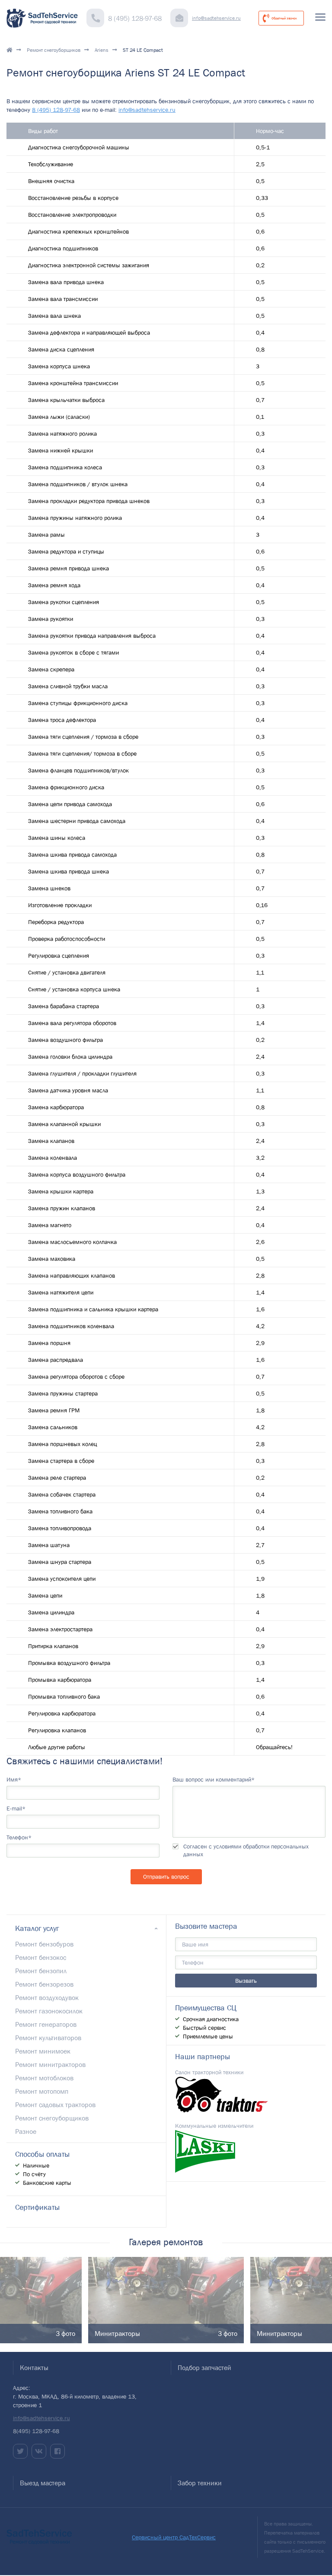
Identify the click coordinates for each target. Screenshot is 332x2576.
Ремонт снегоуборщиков (54, 50)
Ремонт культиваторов (48, 2038)
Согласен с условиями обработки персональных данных (246, 1850)
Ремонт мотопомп (42, 2091)
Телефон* (19, 1837)
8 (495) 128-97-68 (135, 18)
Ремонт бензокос (41, 1957)
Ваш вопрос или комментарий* (214, 1779)
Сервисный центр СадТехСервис (174, 2537)
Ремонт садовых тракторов (55, 2104)
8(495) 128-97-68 (36, 2431)
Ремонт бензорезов (44, 1984)
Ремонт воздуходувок (47, 1997)
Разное (26, 2131)
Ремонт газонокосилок (49, 2011)
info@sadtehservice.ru (216, 18)
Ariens (102, 50)
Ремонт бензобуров (44, 1944)
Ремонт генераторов (46, 2024)
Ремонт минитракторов (50, 2064)
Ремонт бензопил (41, 1971)
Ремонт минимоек (43, 2051)
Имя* (14, 1779)
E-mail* (16, 1808)
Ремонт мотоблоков (44, 2078)
